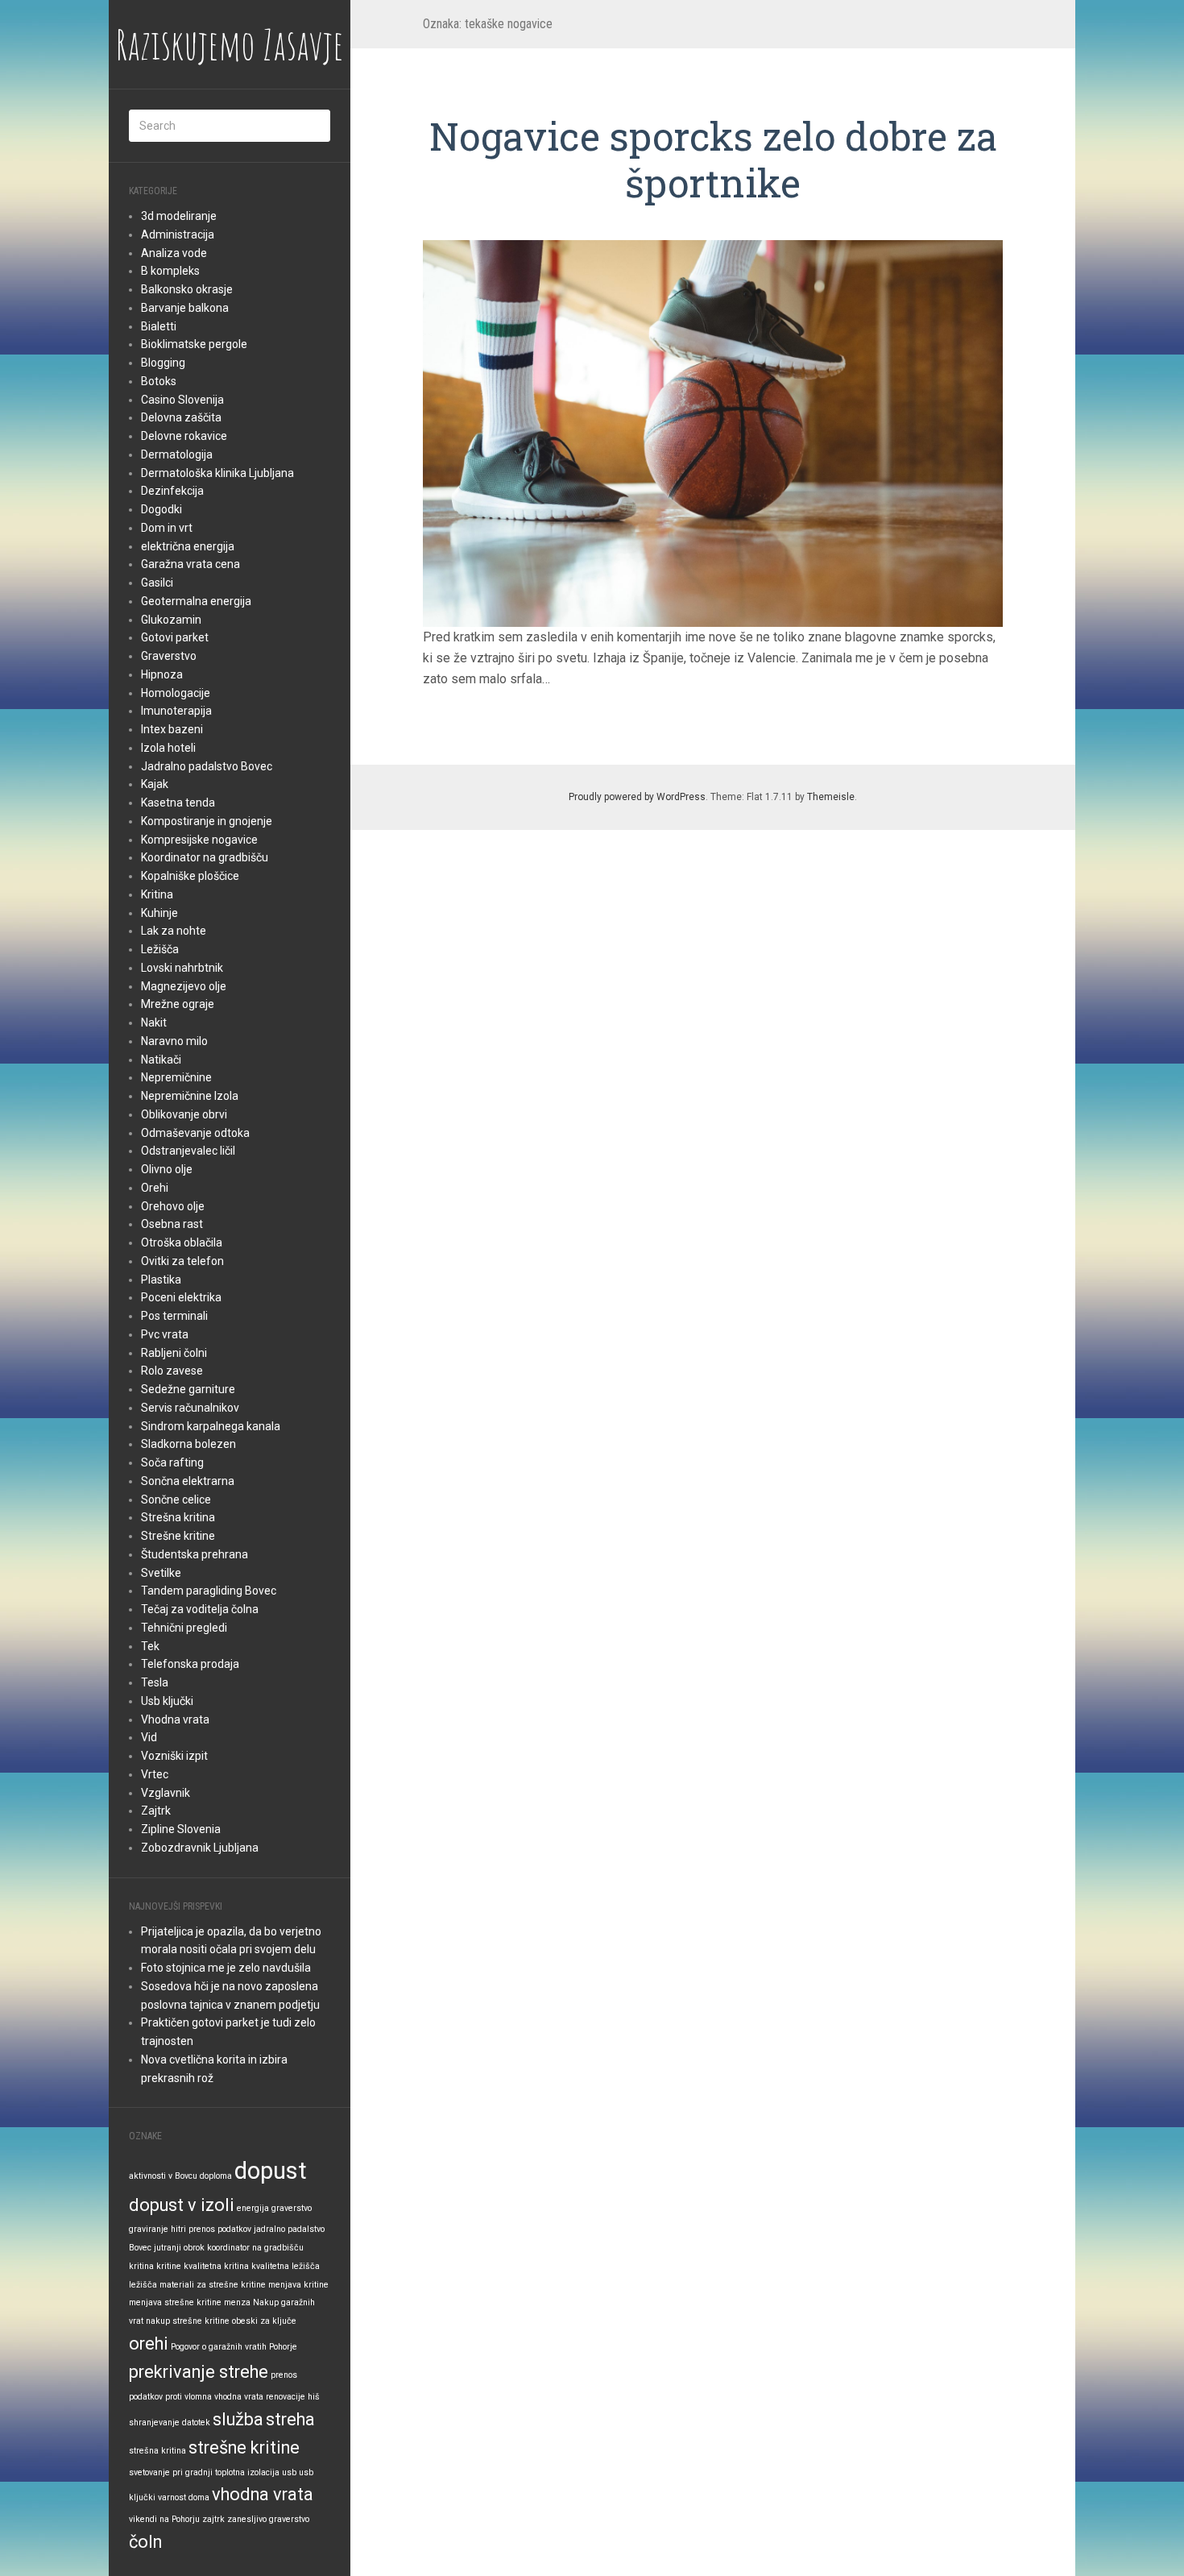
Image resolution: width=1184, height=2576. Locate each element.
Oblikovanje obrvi (184, 1114)
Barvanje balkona (185, 308)
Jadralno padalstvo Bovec (207, 766)
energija (253, 2208)
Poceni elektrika (181, 1297)
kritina (141, 2266)
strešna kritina (157, 2451)
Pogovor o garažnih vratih (219, 2347)
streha (290, 2419)
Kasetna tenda (178, 803)
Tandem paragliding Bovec (209, 1591)
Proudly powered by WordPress (637, 797)
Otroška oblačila (182, 1242)
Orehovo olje (173, 1206)
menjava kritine (298, 2285)
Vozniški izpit (174, 1756)
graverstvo (292, 2208)
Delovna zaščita (181, 417)
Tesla (155, 1682)
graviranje (149, 2229)
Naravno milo (174, 1041)
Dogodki (161, 509)
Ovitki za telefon (182, 1261)
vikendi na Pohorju (164, 2519)
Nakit (154, 1023)
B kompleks (170, 271)
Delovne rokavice (184, 436)
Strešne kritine (178, 1536)
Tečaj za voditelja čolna (200, 1609)
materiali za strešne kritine (213, 2285)
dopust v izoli (182, 2205)
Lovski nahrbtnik (182, 968)
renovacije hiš (293, 2397)
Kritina (157, 894)
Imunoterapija (176, 711)
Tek (150, 1646)
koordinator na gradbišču (255, 2248)
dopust (271, 2171)
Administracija (178, 234)
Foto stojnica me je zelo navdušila (226, 1968)
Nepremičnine (176, 1077)
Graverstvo (169, 656)
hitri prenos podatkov (211, 2229)
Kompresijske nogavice (199, 840)
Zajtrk (156, 1811)
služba (238, 2419)
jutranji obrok (179, 2248)
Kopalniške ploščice (190, 876)
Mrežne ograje (178, 1004)
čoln (145, 2542)
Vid (149, 1737)
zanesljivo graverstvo (268, 2519)
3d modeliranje (179, 216)
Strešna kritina (178, 1517)
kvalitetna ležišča (286, 2266)
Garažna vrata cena (190, 564)
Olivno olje (167, 1169)
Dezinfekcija (172, 491)
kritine (169, 2266)
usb (289, 2472)
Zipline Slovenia (181, 1829)
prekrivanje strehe (199, 2372)
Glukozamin (171, 620)
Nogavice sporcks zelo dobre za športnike (713, 159)
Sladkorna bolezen (188, 1444)
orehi (149, 2344)
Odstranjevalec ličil (188, 1151)
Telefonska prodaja (190, 1664)
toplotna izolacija (247, 2472)
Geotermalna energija (196, 601)
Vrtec (155, 1774)
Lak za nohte (174, 931)
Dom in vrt (167, 528)
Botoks (159, 381)
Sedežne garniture (188, 1389)
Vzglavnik (166, 1793)
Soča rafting (172, 1462)
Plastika (161, 1280)
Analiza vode (174, 253)
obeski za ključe (264, 2321)
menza (237, 2302)
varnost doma (184, 2497)
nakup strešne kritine (188, 2321)
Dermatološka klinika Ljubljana (217, 473)
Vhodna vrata (175, 1719)
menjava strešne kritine (175, 2302)
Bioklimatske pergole (194, 344)
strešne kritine (244, 2447)
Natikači (161, 1060)
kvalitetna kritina (216, 2266)
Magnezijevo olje (184, 986)
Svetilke (161, 1573)
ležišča (143, 2285)
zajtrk (213, 2519)
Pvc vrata (165, 1334)
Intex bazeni (172, 729)
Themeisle (831, 797)
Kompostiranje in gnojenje (207, 821)
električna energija (188, 546)
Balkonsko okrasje (187, 289)
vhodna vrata (263, 2494)
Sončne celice (176, 1500)
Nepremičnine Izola (190, 1096)
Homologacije (176, 693)
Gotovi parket (175, 637)
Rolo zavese (172, 1371)
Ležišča (160, 949)
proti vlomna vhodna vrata (214, 2397)
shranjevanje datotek (170, 2423)
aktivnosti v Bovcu (163, 2176)
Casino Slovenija (182, 400)
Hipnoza (162, 674)
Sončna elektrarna (188, 1481)
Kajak (155, 784)
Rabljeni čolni (174, 1353)
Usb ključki (167, 1701)
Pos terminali (174, 1316)
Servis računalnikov (190, 1408)
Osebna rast (172, 1224)
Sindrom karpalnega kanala (211, 1426)
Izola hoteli (168, 748)
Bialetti (159, 326)
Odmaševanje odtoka (195, 1133)
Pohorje (283, 2347)
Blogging (163, 363)
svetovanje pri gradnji (171, 2472)
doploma (216, 2176)
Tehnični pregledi (184, 1628)
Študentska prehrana (195, 1554)
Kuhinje (159, 913)
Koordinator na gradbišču (205, 857)
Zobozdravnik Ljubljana (200, 1848)
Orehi (155, 1188)
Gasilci (157, 583)
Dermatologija (177, 454)
